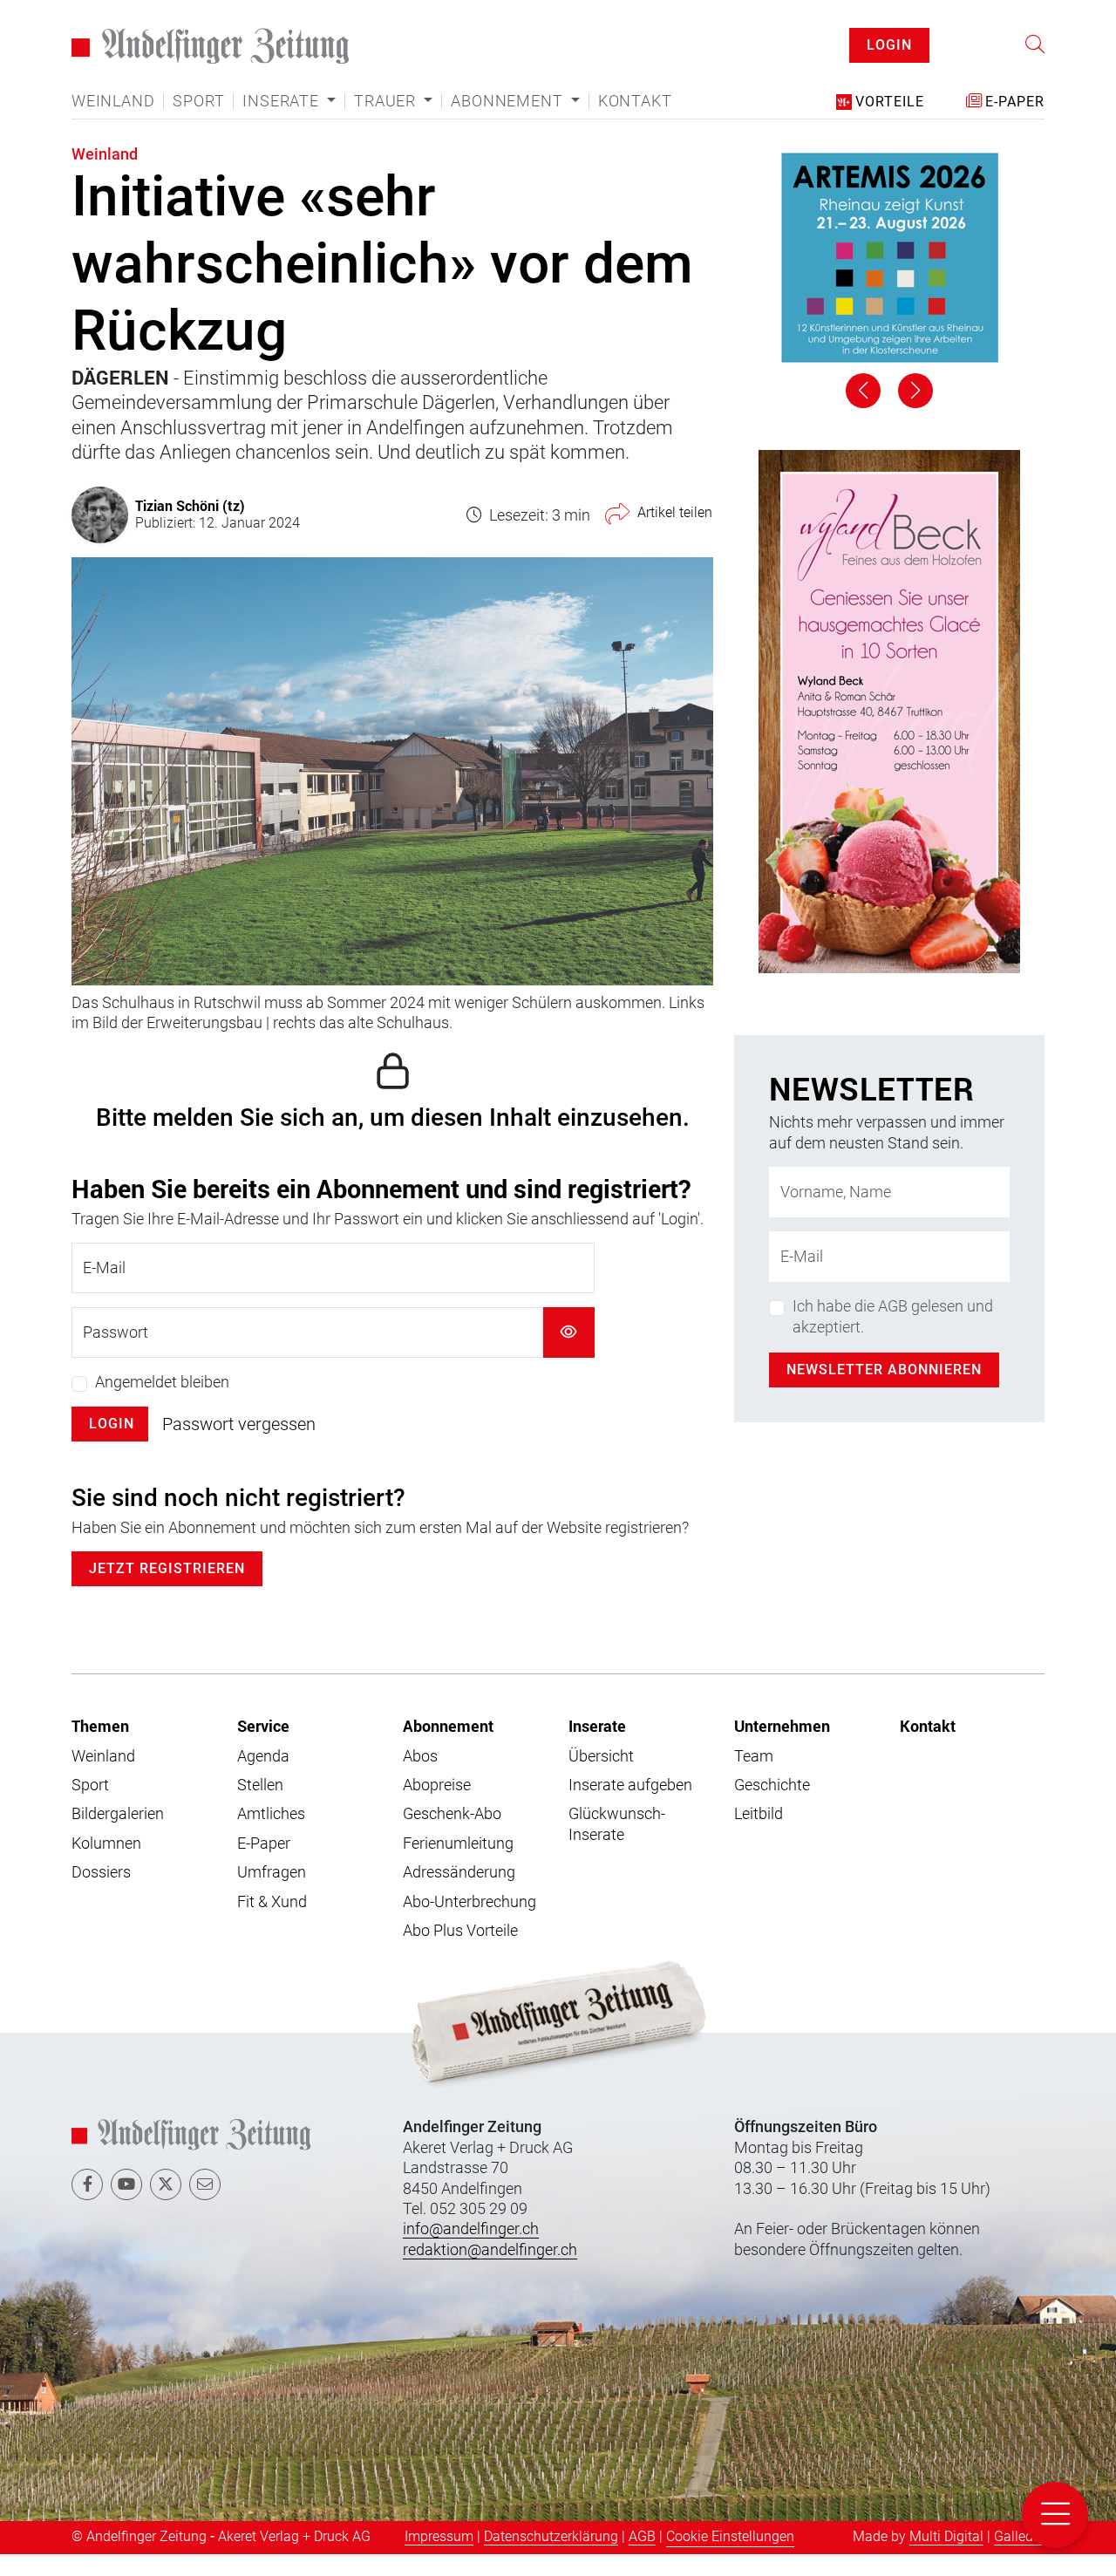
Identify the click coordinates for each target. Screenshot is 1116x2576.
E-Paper (264, 1865)
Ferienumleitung (458, 1865)
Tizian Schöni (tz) (190, 527)
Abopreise (437, 1806)
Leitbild (759, 1836)
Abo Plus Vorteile (460, 1952)
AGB (642, 2559)
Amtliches (271, 1836)
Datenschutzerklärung (551, 2559)
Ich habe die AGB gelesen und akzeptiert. (893, 1338)
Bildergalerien (118, 1836)
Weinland (113, 123)
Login (112, 1446)
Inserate (597, 1748)
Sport (198, 123)
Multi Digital (946, 2559)
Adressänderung (459, 1894)
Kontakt (635, 123)
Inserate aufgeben (630, 1806)
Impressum (439, 2559)
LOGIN (889, 56)
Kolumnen (106, 1865)
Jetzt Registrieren (167, 1591)
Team (754, 1778)
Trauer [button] (387, 123)
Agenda (263, 1778)
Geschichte (772, 1806)
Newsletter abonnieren (884, 1391)
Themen (100, 1748)
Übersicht (601, 1778)
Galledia (1019, 2559)
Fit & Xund (272, 1923)
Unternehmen (782, 1748)
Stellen (260, 1806)
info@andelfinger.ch (471, 2251)
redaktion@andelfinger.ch (490, 2271)
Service (263, 1748)
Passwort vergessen (239, 1447)
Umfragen (272, 1894)
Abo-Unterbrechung (470, 1923)
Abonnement (448, 1748)
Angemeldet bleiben (162, 1404)
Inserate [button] (282, 123)
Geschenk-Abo (452, 1836)
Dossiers (101, 1894)
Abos (420, 1778)
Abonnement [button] (509, 123)
